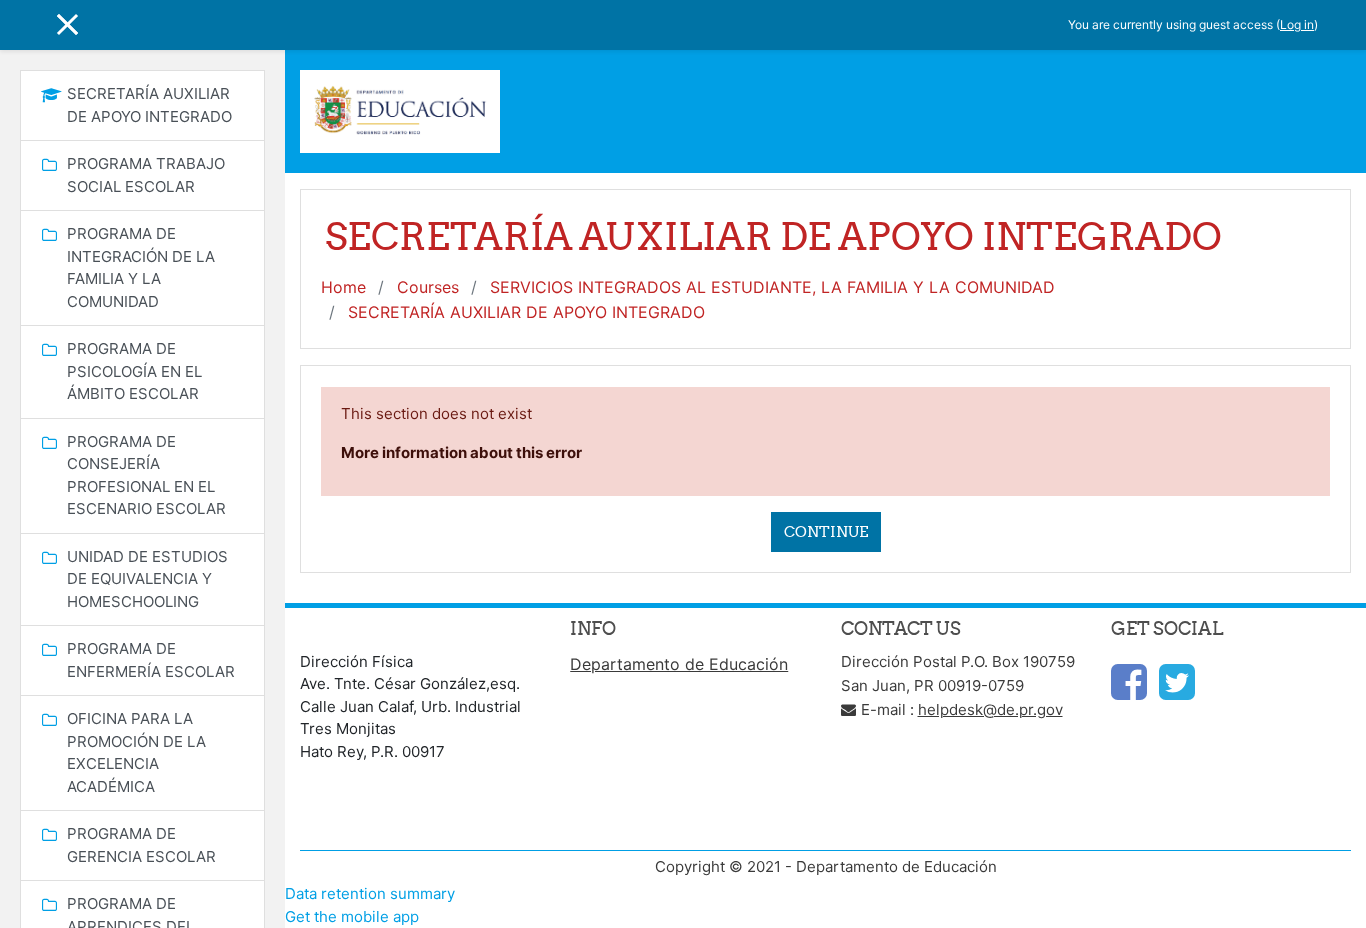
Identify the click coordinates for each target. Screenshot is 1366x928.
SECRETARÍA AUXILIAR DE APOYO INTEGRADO (526, 312)
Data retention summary (370, 893)
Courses (428, 287)
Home (343, 287)
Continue (826, 531)
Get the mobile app (352, 916)
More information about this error (461, 452)
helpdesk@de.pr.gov (990, 709)
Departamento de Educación (679, 664)
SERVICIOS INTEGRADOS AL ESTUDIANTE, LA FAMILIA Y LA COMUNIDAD (772, 287)
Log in (1297, 24)
